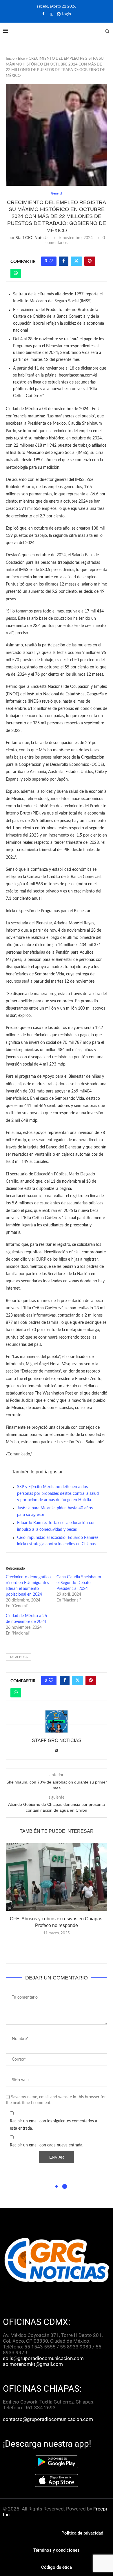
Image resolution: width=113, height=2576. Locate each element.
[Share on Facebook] (64, 261)
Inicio (10, 59)
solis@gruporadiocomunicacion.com (43, 2358)
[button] (57, 1946)
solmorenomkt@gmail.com (33, 2364)
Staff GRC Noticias (32, 238)
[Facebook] (43, 14)
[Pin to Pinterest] (90, 261)
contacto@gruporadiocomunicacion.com (48, 2419)
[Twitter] (51, 14)
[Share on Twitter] (76, 261)
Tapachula (19, 1657)
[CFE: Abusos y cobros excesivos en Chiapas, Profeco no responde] (57, 1877)
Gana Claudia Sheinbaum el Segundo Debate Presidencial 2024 (79, 1583)
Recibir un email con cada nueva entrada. (47, 2145)
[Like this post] (51, 261)
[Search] (107, 31)
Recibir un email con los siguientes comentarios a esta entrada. (53, 2125)
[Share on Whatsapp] (16, 273)
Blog (22, 59)
